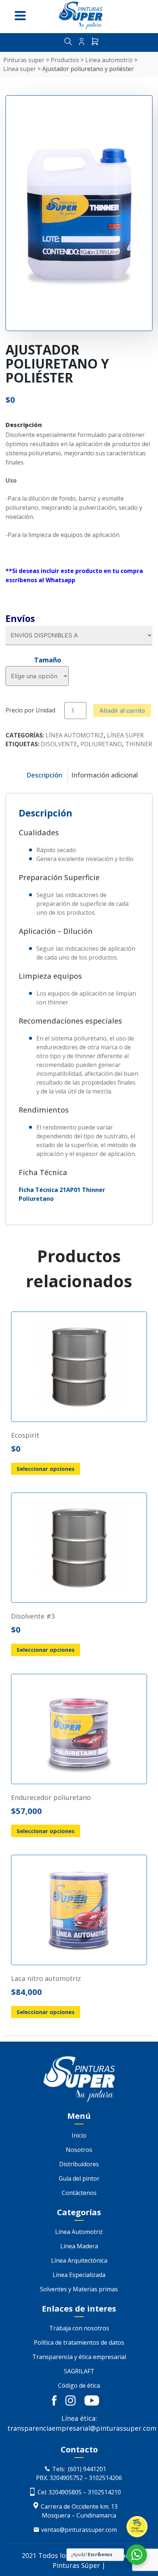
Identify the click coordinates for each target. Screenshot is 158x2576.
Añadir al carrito (122, 711)
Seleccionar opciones (46, 1469)
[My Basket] (95, 42)
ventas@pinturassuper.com (79, 2530)
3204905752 (66, 2478)
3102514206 (105, 2478)
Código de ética (79, 2385)
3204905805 (64, 2492)
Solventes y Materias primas (79, 2289)
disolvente (59, 744)
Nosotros (79, 2150)
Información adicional (105, 775)
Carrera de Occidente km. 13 (79, 2506)
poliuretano (101, 744)
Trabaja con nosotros (79, 2328)
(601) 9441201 (87, 2469)
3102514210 (104, 2492)
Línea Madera (79, 2246)
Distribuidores (79, 2164)
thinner (139, 744)
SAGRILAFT (79, 2371)
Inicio (79, 2135)
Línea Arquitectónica (79, 2260)
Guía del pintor (79, 2178)
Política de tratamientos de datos (79, 2342)
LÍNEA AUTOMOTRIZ (75, 735)
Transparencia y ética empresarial (79, 2357)
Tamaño (48, 660)
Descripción (44, 775)
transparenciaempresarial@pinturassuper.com (82, 2428)
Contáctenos (79, 2193)
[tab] (44, 775)
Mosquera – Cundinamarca (79, 2515)
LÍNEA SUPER (125, 735)
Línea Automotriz (79, 2232)
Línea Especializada (79, 2275)
